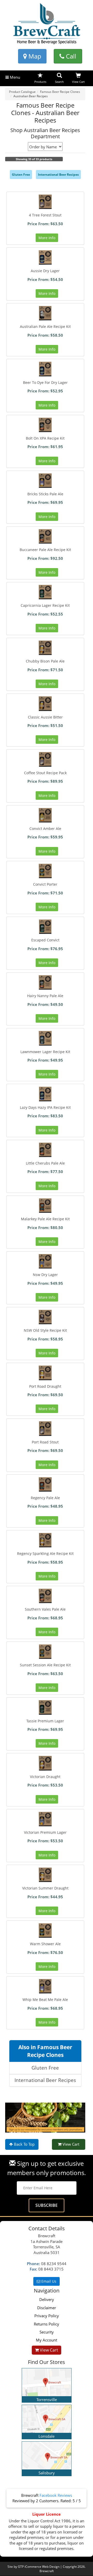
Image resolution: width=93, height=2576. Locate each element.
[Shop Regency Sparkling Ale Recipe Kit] (45, 1540)
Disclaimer (47, 2308)
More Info (47, 238)
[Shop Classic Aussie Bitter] (45, 704)
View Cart (70, 2144)
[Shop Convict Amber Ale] (45, 815)
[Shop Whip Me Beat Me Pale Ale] (45, 1986)
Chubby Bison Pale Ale (45, 661)
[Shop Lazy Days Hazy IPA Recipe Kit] (45, 1094)
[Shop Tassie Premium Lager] (45, 1707)
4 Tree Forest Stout (45, 215)
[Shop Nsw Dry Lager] (45, 1261)
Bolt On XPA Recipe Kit (45, 438)
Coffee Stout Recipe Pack (45, 773)
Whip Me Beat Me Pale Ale (45, 2000)
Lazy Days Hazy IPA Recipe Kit (45, 1107)
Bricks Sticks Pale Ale (45, 494)
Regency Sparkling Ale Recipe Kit (45, 1553)
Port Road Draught (45, 1386)
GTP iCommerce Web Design (39, 2567)
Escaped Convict (45, 940)
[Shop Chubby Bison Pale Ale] (45, 648)
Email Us (48, 2281)
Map (34, 56)
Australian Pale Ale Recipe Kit (45, 326)
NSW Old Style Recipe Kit (45, 1330)
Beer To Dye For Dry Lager (45, 382)
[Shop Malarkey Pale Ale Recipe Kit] (45, 1206)
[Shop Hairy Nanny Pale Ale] (45, 982)
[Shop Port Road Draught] (45, 1373)
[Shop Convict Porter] (45, 871)
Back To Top (24, 2144)
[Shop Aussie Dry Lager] (45, 257)
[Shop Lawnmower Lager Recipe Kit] (45, 1038)
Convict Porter (45, 884)
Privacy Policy (47, 2316)
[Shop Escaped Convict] (45, 927)
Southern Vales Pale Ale (45, 1609)
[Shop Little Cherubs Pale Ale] (45, 1150)
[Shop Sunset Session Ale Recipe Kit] (45, 1652)
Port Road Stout (45, 1442)
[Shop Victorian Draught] (45, 1763)
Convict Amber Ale (45, 829)
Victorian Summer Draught (45, 1888)
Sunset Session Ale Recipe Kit (45, 1665)
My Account (47, 2340)
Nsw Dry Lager (45, 1275)
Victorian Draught (45, 1777)
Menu (14, 77)
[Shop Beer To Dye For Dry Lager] (45, 369)
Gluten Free (21, 175)
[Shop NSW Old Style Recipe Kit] (45, 1317)
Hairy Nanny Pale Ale (45, 996)
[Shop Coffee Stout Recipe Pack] (45, 759)
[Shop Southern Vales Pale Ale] (45, 1596)
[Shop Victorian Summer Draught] (45, 1875)
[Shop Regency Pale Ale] (45, 1484)
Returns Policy (47, 2324)
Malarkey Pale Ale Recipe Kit (45, 1219)
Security (47, 2332)
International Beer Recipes (58, 175)
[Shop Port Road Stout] (45, 1428)
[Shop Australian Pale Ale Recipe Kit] (45, 313)
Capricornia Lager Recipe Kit (45, 605)
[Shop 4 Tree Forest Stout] (45, 202)
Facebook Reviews (56, 2495)
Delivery (47, 2299)
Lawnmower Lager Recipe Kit (45, 1052)
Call (70, 56)
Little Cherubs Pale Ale (45, 1163)
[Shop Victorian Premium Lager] (45, 1819)
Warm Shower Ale (45, 1944)
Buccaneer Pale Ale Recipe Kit (45, 550)
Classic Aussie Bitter (45, 717)
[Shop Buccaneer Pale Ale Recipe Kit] (45, 536)
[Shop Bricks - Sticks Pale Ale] (45, 481)
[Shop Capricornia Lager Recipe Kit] (45, 592)
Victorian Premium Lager (45, 1832)
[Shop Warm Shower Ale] (45, 1931)
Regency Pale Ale (45, 1498)
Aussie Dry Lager (45, 271)
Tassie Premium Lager (45, 1721)
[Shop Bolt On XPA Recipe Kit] (45, 425)
